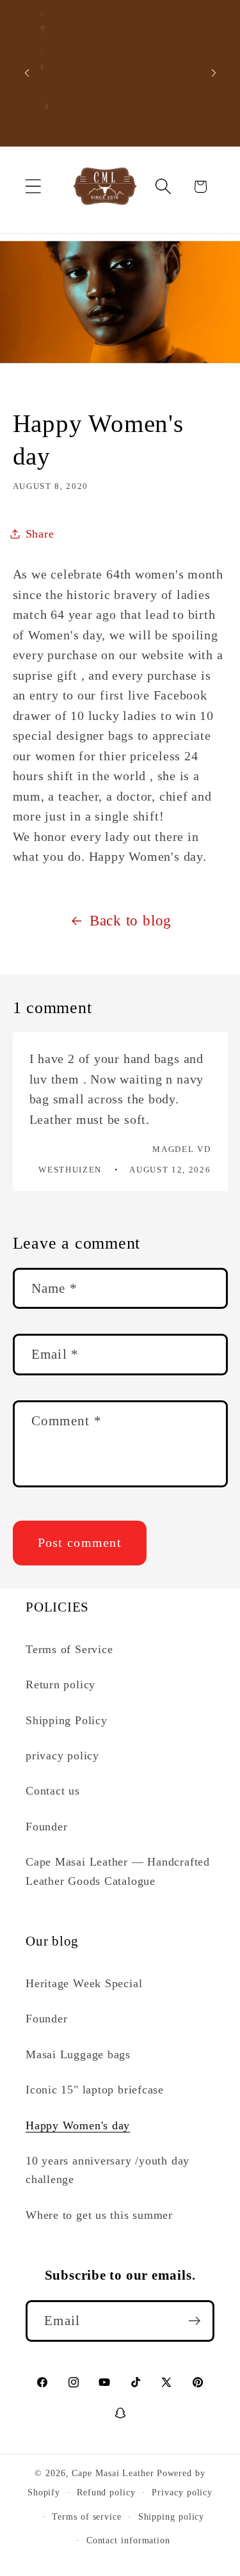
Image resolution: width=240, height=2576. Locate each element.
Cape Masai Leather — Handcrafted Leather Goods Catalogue (118, 1871)
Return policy (60, 1684)
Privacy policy (182, 2492)
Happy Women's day (78, 2125)
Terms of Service (69, 1649)
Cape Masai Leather (113, 2473)
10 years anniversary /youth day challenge (108, 2170)
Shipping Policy (67, 1720)
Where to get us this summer (99, 2215)
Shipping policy (172, 2516)
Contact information (128, 2540)
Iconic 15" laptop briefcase (95, 2090)
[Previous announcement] (27, 73)
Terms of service (87, 2516)
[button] (33, 187)
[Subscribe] (194, 2321)
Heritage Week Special (84, 1983)
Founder (46, 1827)
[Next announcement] (214, 73)
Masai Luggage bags (78, 2054)
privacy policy (62, 1756)
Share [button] (40, 534)
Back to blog (131, 920)
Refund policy (106, 2492)
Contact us (53, 1791)
